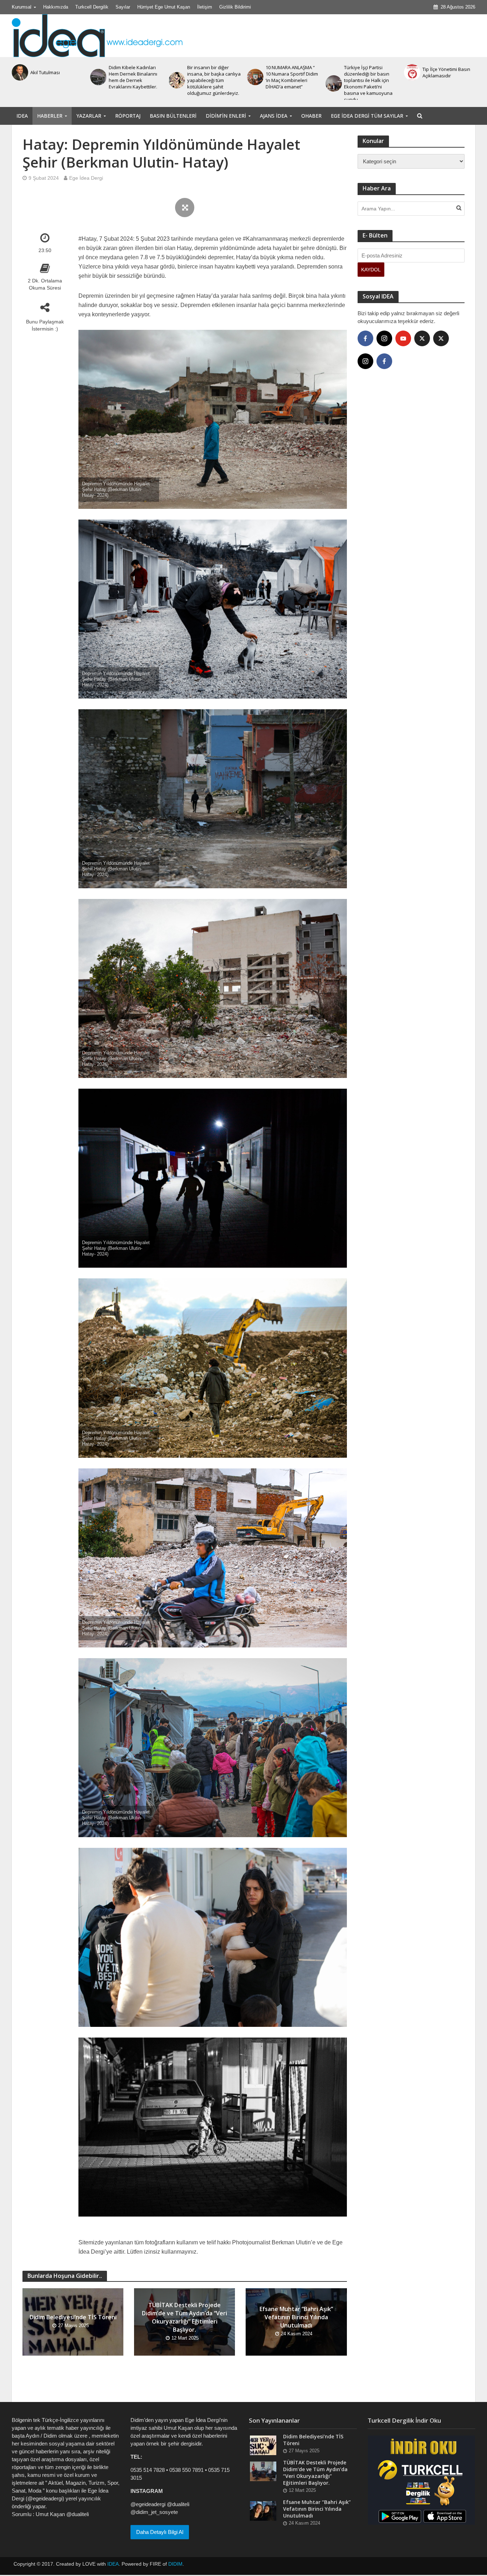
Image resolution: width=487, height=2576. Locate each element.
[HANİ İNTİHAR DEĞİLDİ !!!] (333, 72)
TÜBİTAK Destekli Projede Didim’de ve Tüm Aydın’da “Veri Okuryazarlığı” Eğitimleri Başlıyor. (184, 2317)
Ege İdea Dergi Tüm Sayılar (367, 116)
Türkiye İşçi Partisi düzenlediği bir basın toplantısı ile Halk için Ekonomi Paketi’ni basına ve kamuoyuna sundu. (211, 83)
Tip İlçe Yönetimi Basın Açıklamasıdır (289, 72)
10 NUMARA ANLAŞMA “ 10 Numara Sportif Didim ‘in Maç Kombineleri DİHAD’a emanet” (135, 77)
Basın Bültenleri (173, 116)
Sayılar (123, 7)
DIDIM (175, 2564)
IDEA (22, 116)
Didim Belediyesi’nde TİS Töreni (449, 72)
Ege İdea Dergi (86, 178)
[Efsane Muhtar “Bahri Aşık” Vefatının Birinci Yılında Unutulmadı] (263, 2511)
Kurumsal (22, 7)
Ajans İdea (274, 116)
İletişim (205, 7)
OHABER (311, 116)
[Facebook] (365, 338)
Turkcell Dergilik (92, 7)
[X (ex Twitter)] (422, 338)
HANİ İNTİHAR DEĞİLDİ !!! (370, 72)
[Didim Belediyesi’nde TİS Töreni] (411, 72)
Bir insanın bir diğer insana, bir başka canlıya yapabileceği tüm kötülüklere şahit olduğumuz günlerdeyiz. (57, 80)
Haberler (50, 116)
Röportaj (128, 116)
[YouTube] (403, 338)
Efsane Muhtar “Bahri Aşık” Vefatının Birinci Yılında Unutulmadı (296, 2317)
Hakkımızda (56, 7)
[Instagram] (384, 338)
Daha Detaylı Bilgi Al (160, 2532)
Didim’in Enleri (226, 116)
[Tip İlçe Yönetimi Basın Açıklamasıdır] (255, 72)
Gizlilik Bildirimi (235, 7)
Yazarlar (89, 116)
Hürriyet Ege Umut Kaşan (164, 7)
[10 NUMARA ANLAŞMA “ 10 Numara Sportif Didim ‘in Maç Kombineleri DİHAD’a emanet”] (98, 77)
